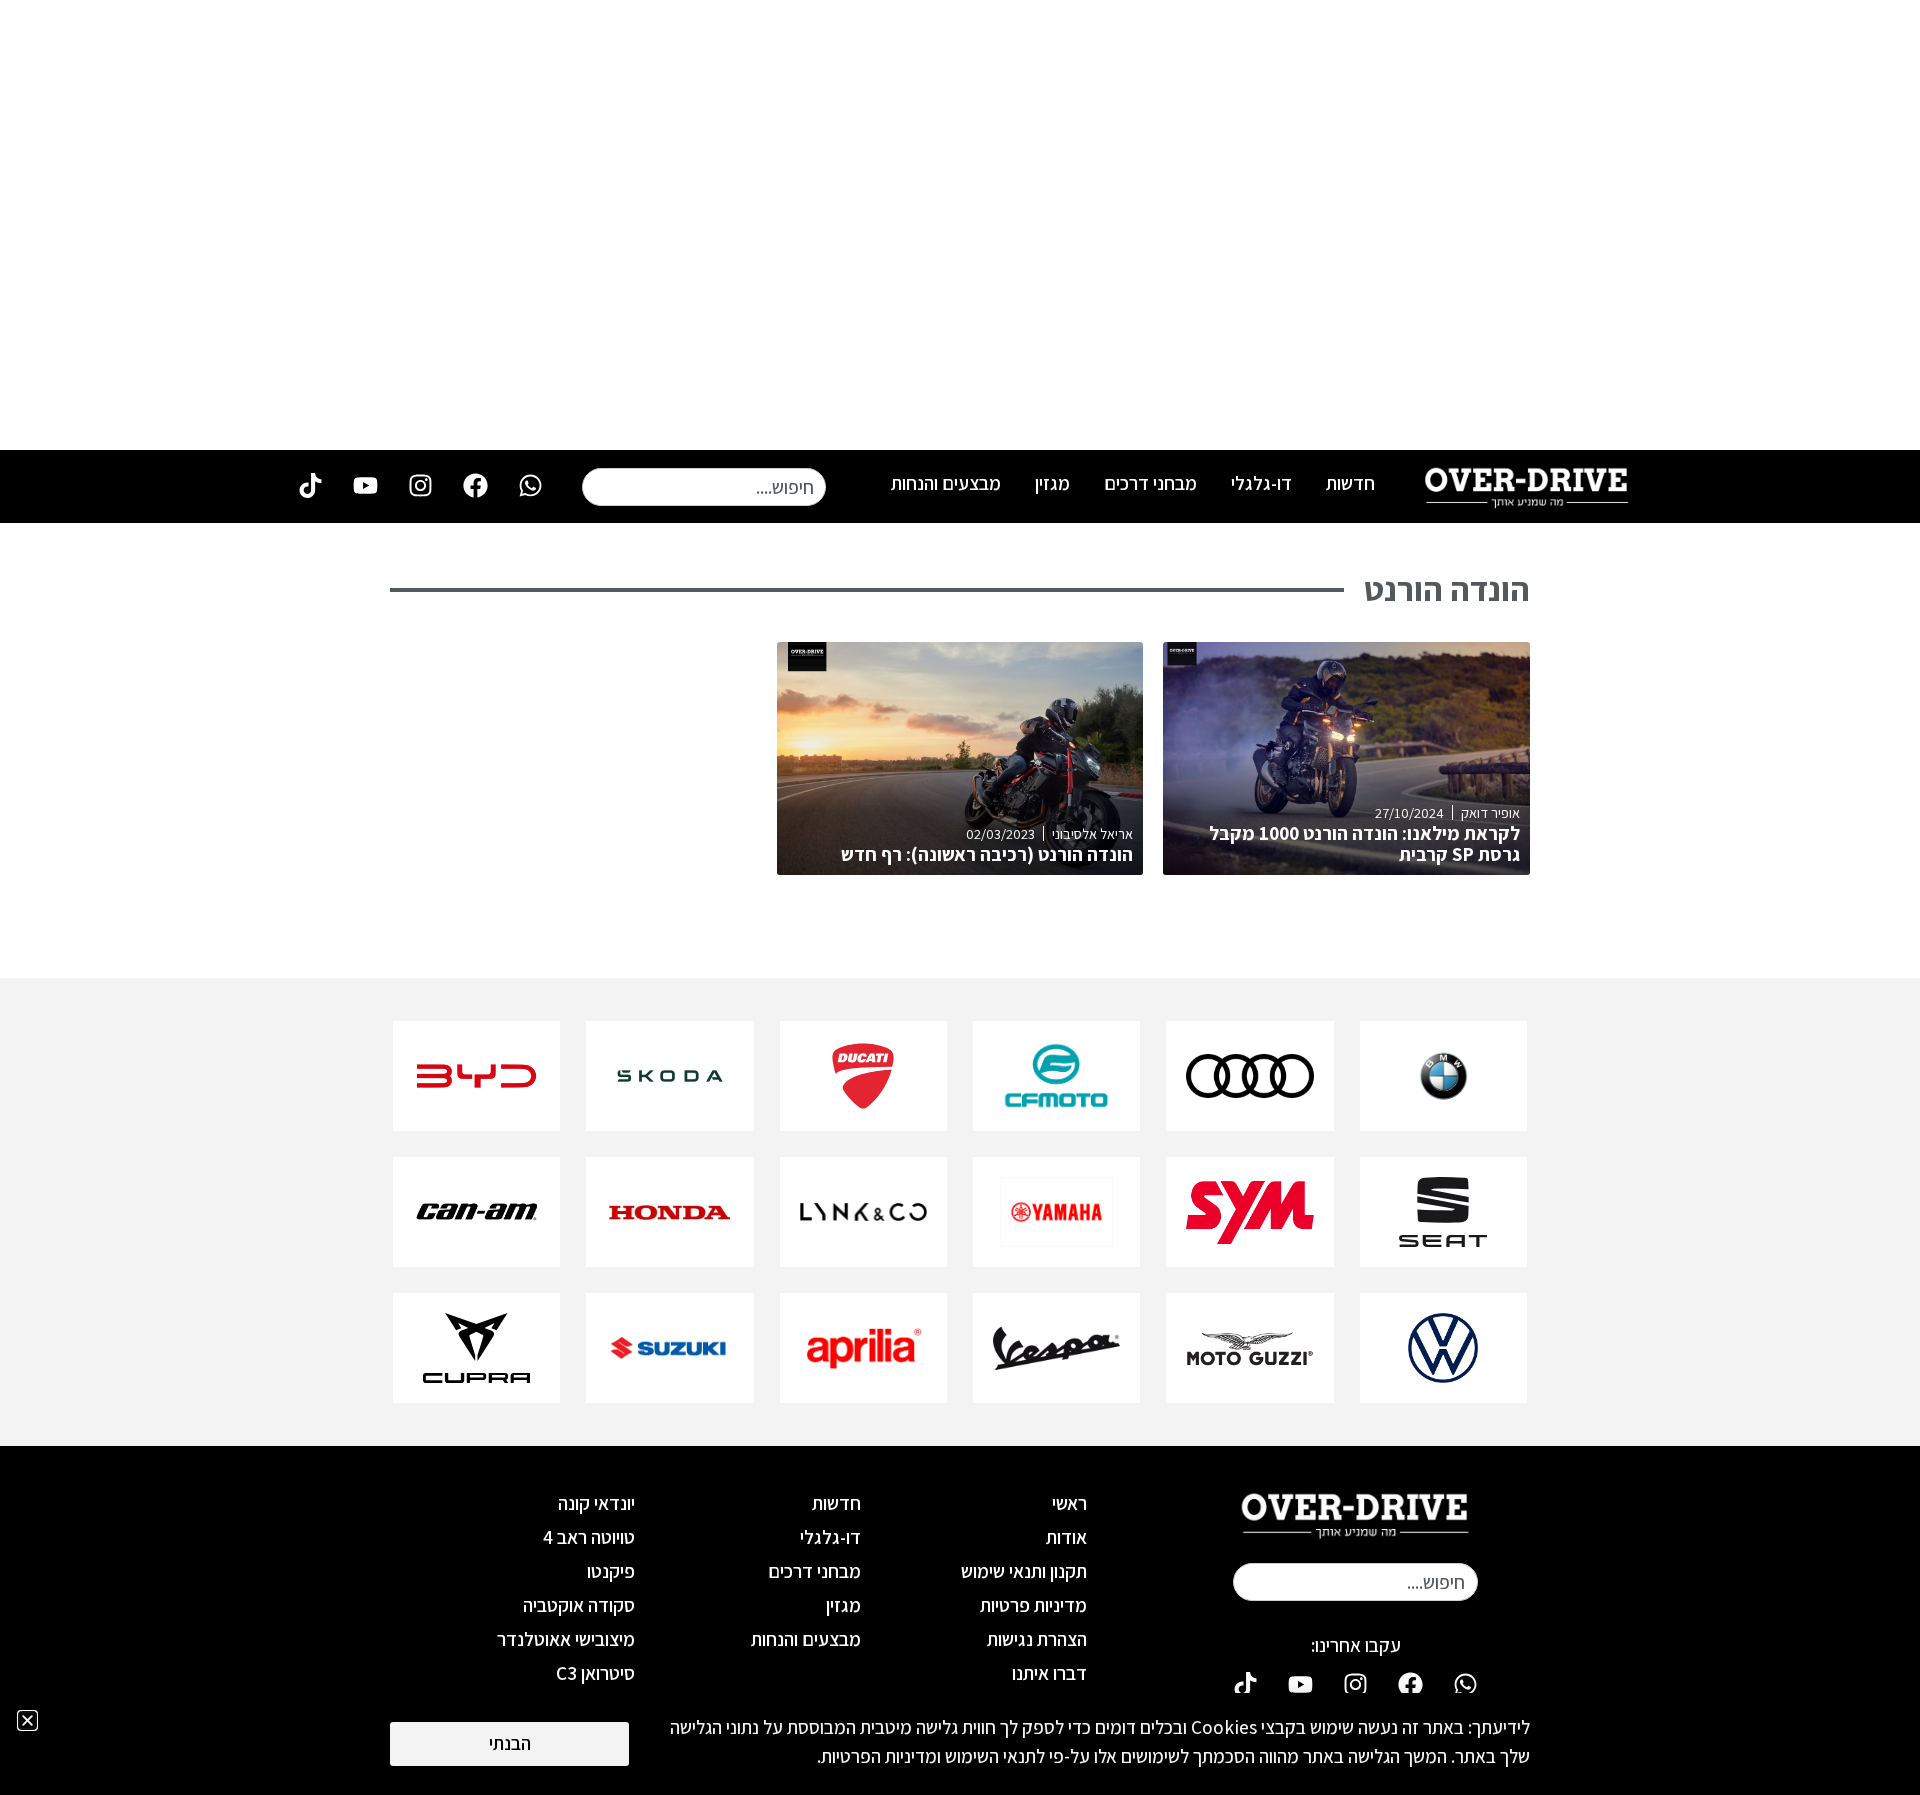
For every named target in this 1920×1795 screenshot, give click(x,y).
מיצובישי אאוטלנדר (566, 1639)
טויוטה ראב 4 (589, 1537)
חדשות (1350, 483)
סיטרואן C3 (595, 1673)
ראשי (1069, 1503)
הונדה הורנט (1447, 589)
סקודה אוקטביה (579, 1605)
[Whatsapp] (530, 485)
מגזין (1052, 483)
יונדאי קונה (596, 1503)
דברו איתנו (1049, 1673)
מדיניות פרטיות (1033, 1605)
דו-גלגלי (1261, 483)
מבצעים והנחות (946, 483)
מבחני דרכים (1150, 483)
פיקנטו (611, 1571)
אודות (1066, 1537)
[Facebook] (475, 485)
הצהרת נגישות (1037, 1639)
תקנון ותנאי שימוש (1024, 1571)
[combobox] (704, 487)
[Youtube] (365, 485)
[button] (27, 1720)
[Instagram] (420, 485)
